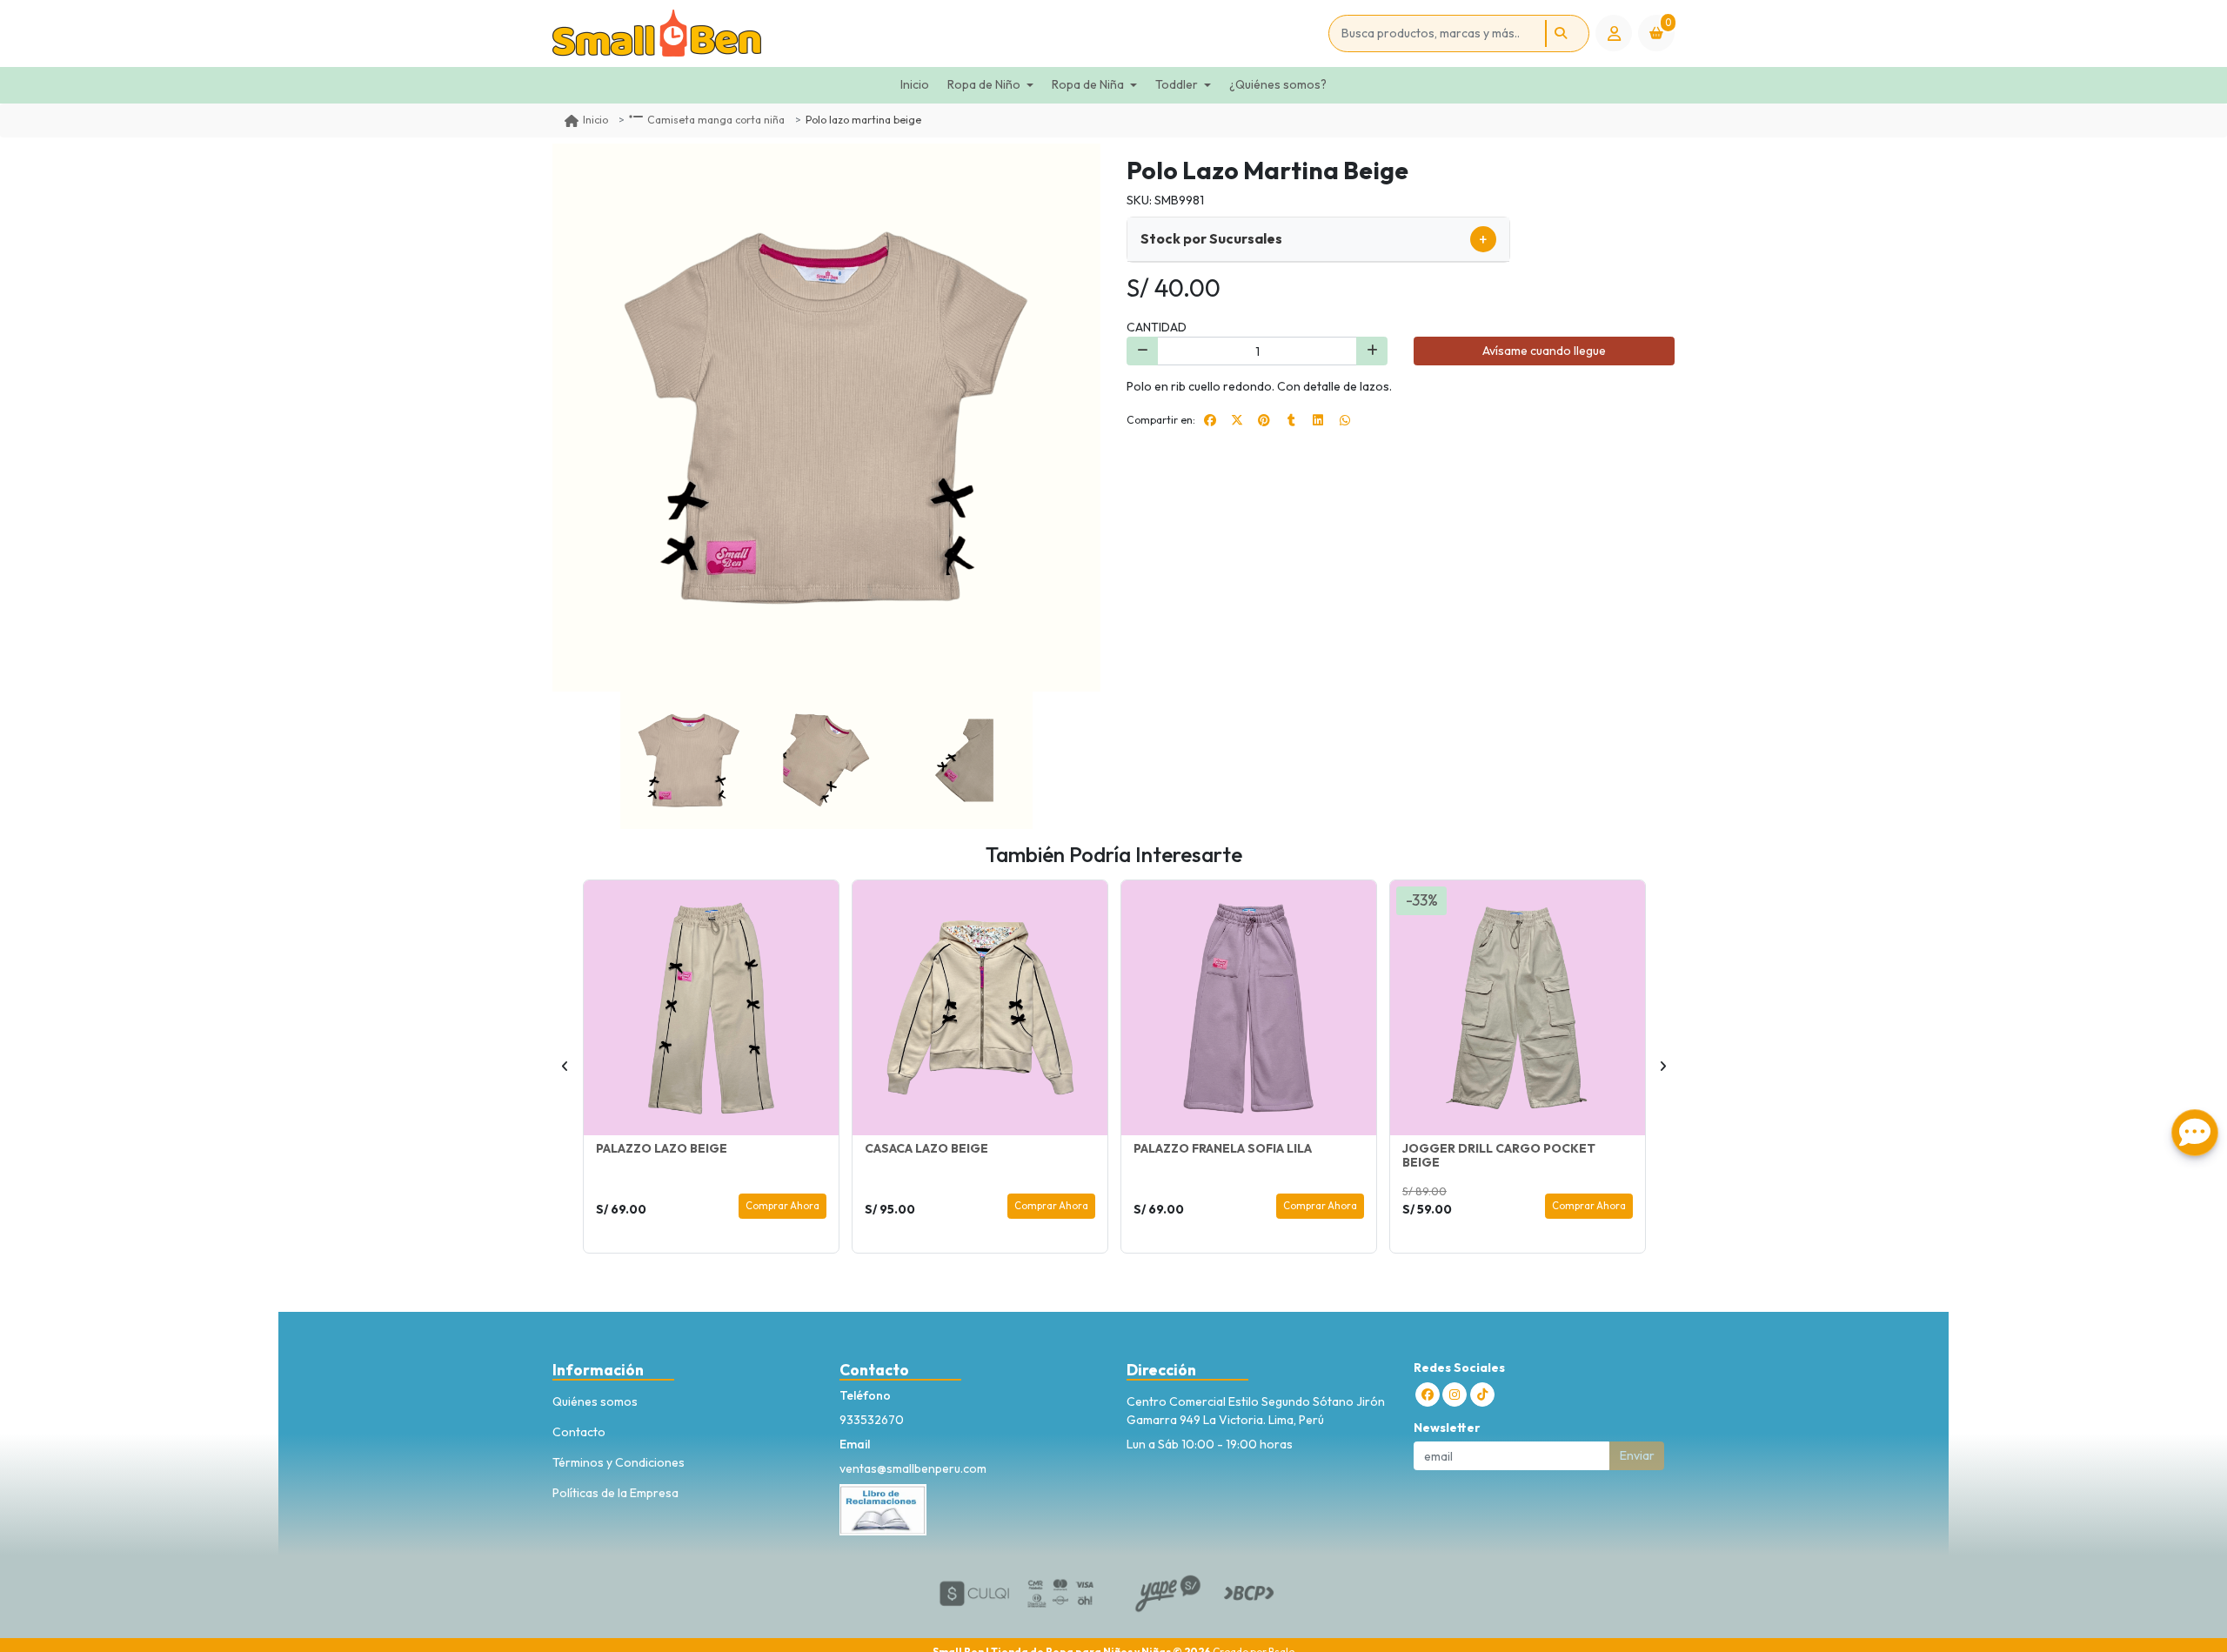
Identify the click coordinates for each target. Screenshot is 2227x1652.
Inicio (915, 84)
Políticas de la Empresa (615, 1493)
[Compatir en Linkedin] (1318, 420)
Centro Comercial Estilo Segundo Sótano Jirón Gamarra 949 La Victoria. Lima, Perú (1256, 1411)
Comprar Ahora (782, 1206)
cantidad (1157, 327)
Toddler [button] (1177, 84)
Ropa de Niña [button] (1088, 84)
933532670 (872, 1420)
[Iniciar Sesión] (1614, 33)
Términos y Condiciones (619, 1462)
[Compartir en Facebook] (1210, 420)
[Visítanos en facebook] (1428, 1395)
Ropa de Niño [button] (984, 84)
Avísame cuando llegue (1544, 351)
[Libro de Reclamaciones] (883, 1508)
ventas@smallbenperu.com (913, 1468)
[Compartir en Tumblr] (1291, 420)
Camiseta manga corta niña (716, 120)
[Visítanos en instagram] (1455, 1395)
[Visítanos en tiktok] (1482, 1395)
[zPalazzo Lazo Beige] (711, 1008)
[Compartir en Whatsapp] (1345, 420)
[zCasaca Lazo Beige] (980, 1008)
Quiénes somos (595, 1401)
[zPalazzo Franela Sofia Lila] (1249, 1008)
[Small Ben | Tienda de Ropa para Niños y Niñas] (937, 33)
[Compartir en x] (1237, 420)
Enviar (1637, 1455)
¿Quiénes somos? (1278, 84)
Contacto (579, 1432)
